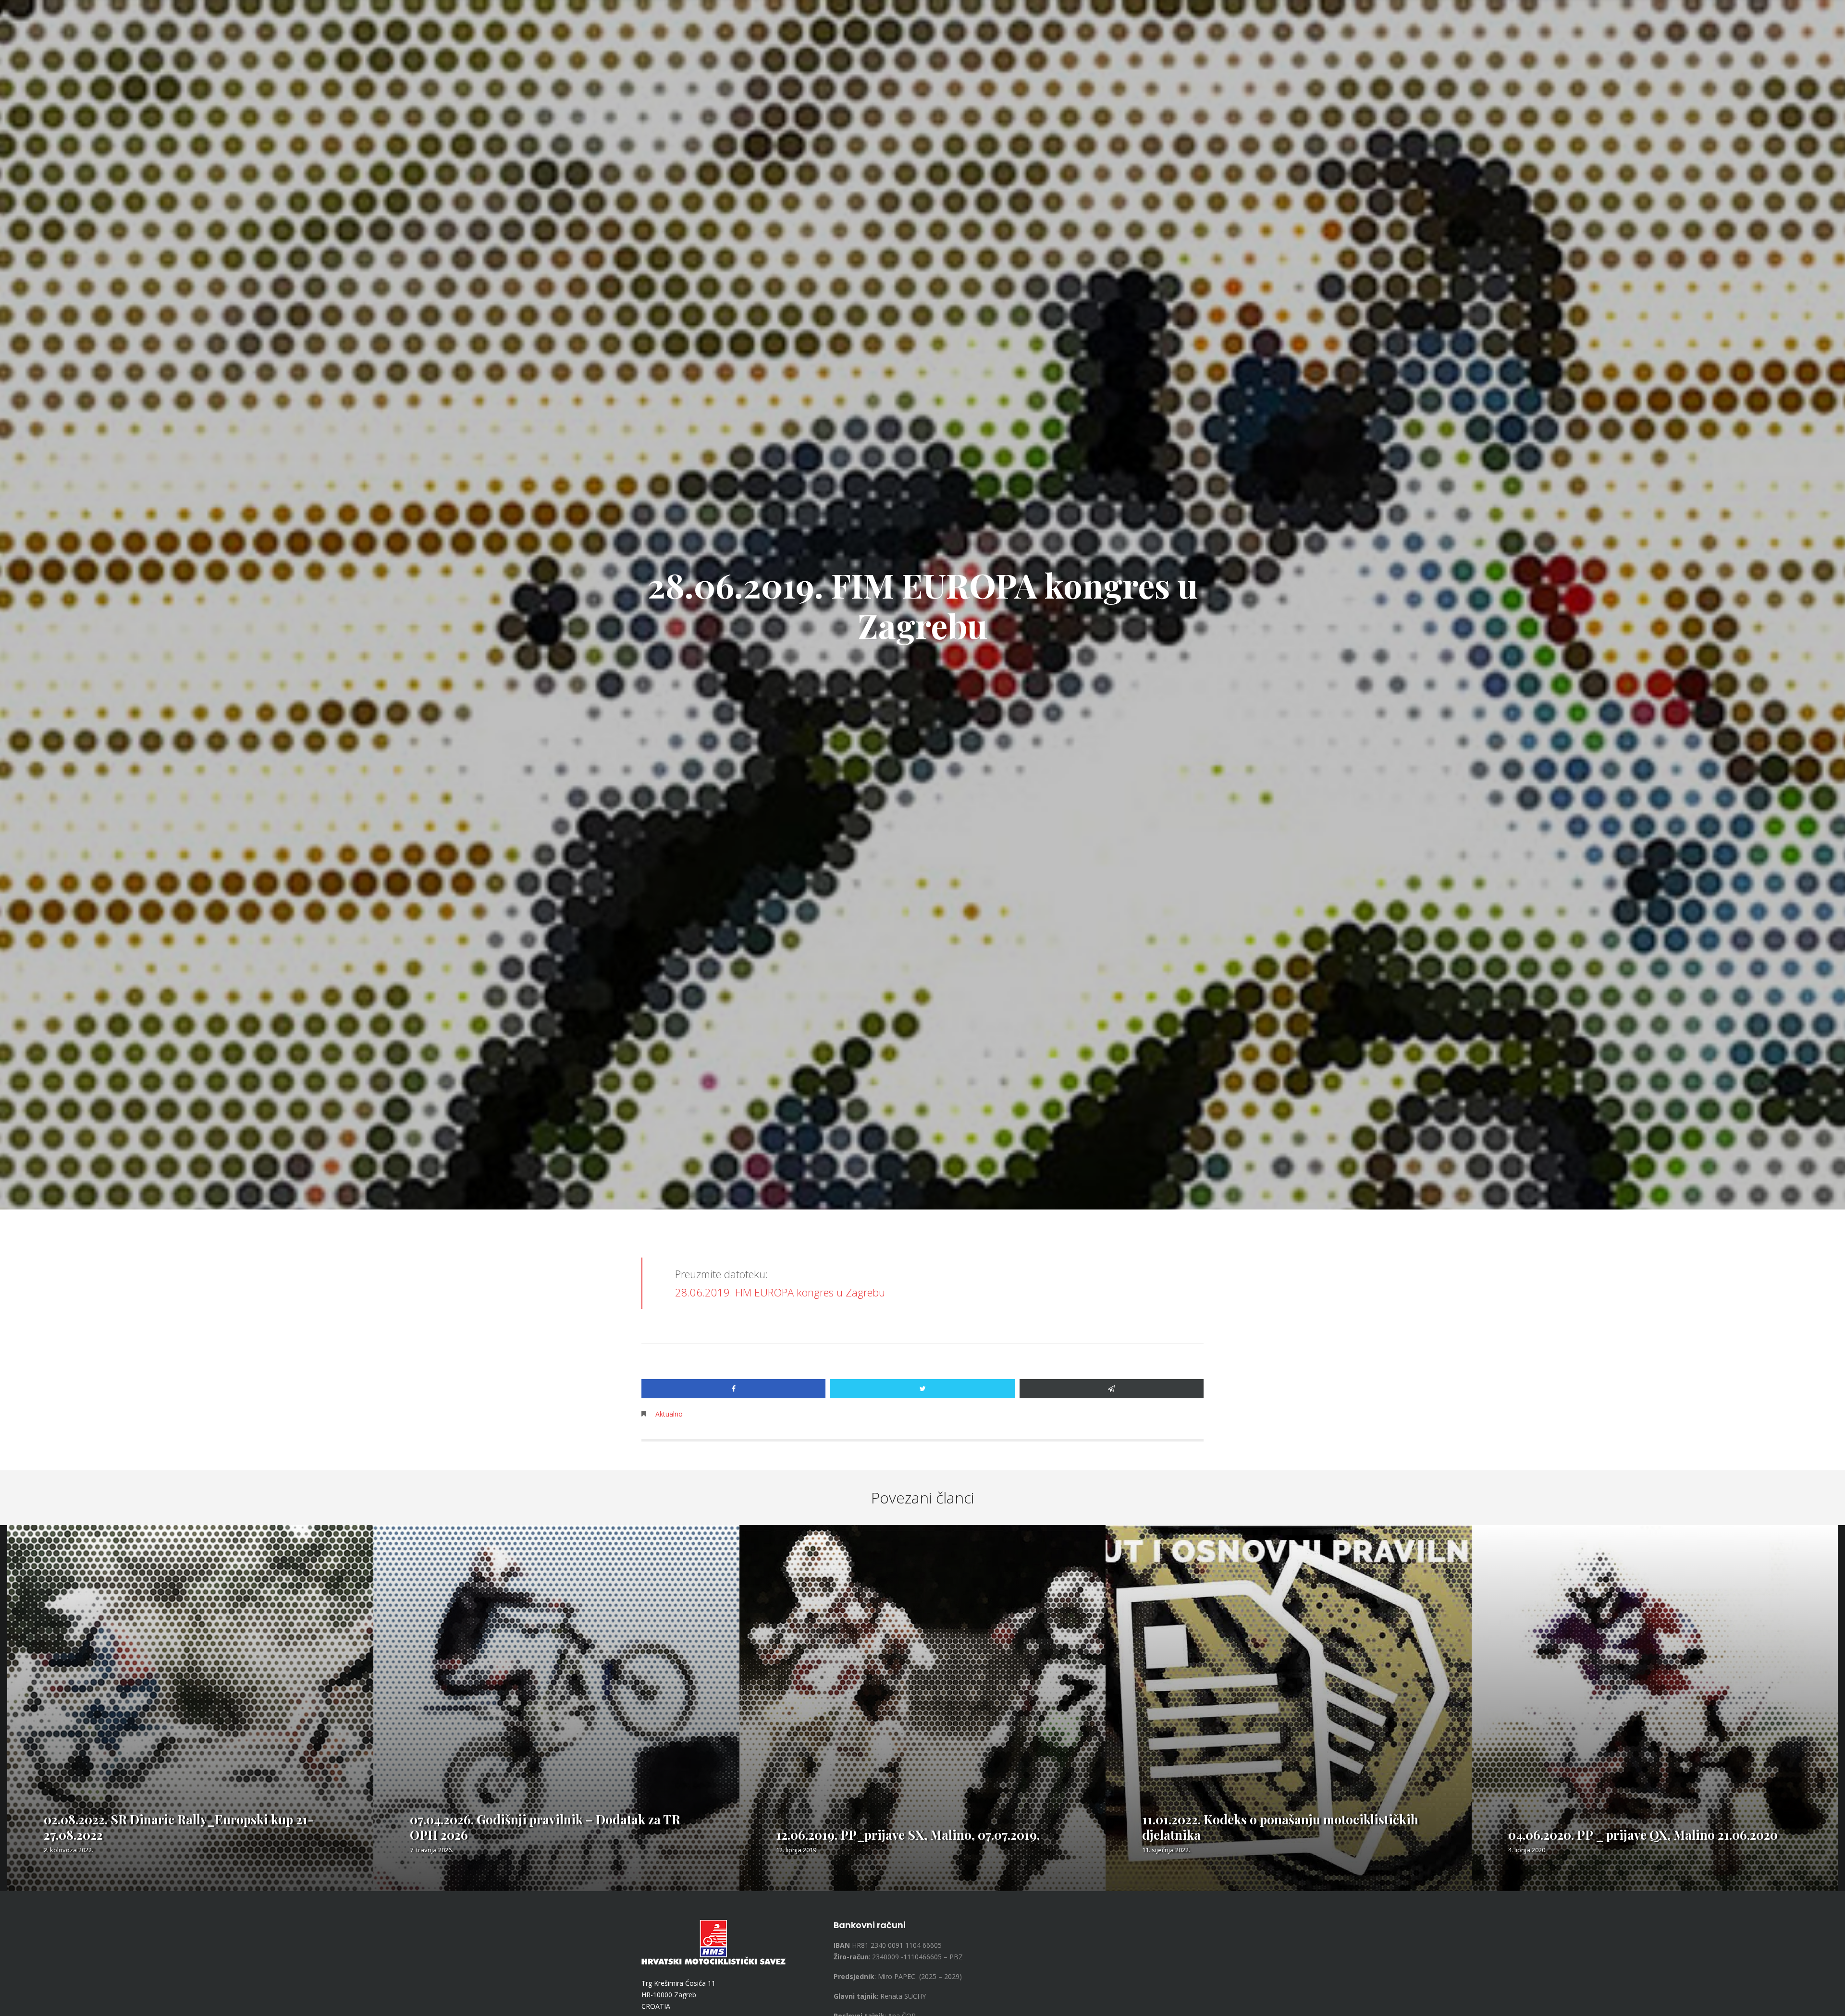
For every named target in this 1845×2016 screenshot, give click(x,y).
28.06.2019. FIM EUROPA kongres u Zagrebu (780, 1292)
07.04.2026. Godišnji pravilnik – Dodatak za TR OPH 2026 (545, 1827)
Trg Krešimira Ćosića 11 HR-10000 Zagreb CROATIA (678, 1995)
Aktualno (669, 1414)
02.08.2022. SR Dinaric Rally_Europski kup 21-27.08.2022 (179, 1827)
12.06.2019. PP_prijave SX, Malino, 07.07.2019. (908, 1835)
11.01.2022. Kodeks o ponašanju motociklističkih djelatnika (1280, 1827)
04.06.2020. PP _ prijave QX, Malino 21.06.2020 (1643, 1835)
